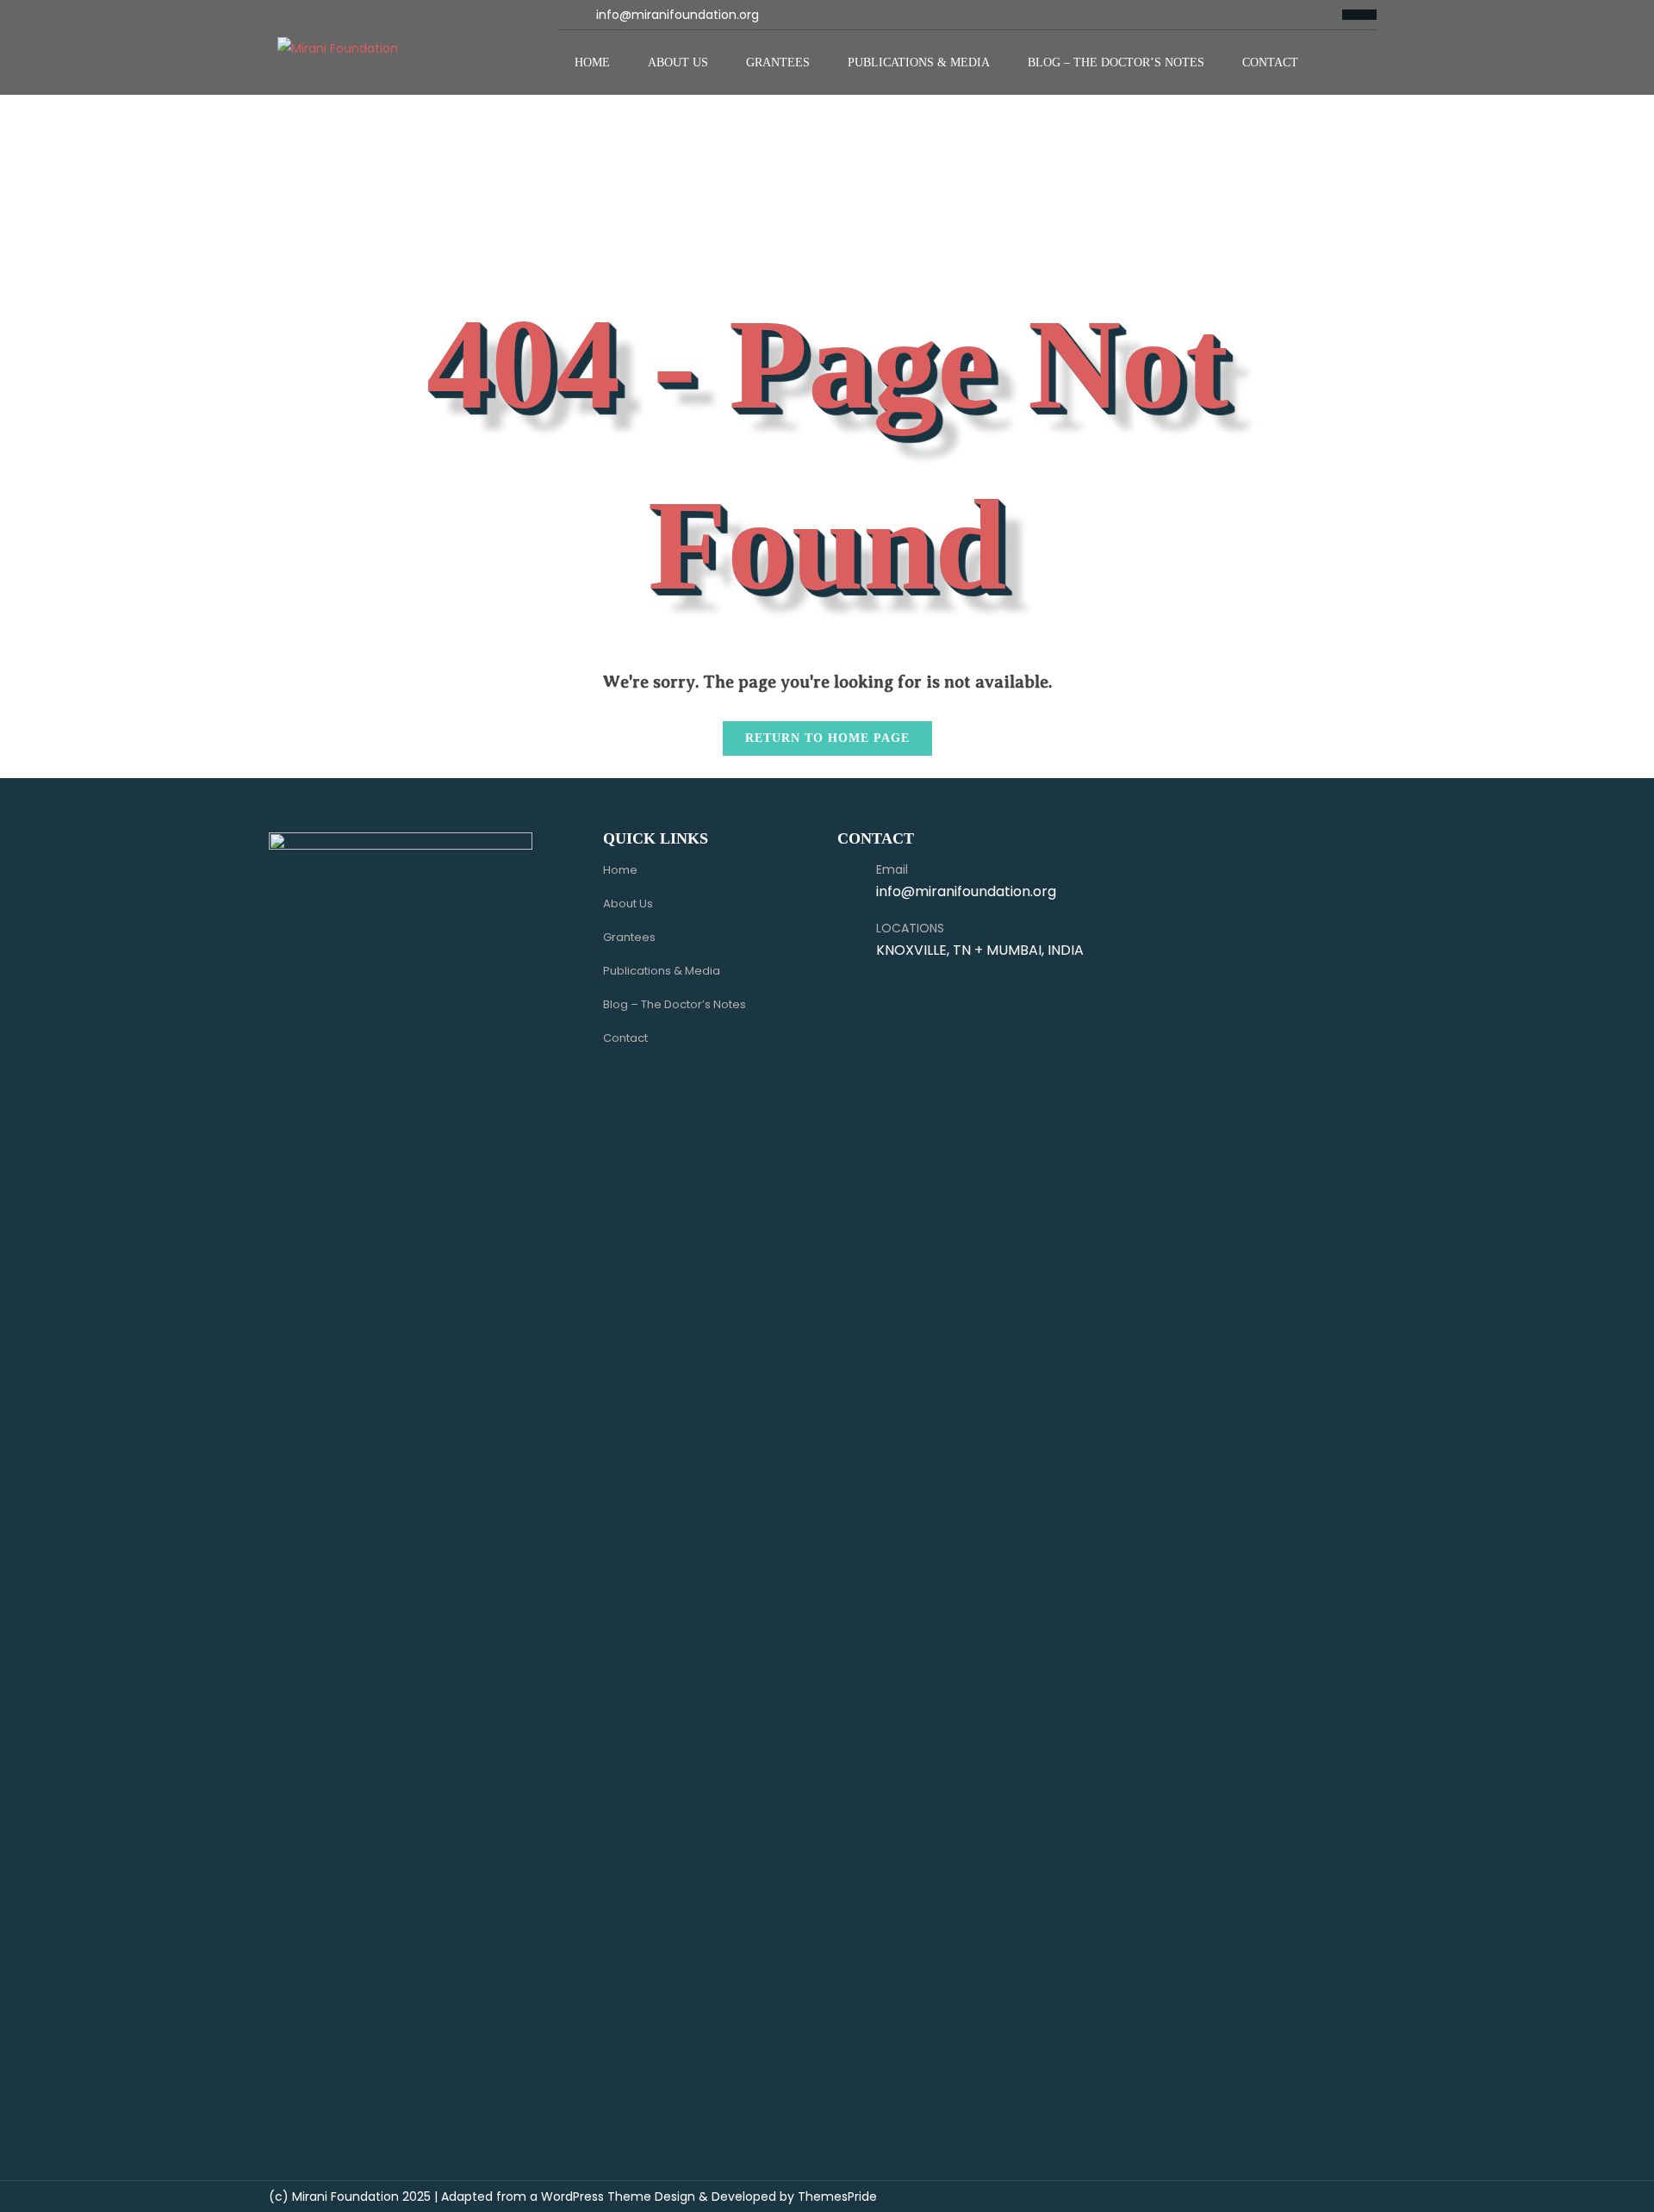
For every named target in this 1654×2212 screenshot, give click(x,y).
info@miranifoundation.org (678, 15)
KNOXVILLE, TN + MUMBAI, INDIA (980, 950)
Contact (1270, 62)
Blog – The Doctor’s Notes (1116, 62)
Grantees (778, 62)
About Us (678, 62)
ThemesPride (836, 2196)
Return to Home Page (816, 733)
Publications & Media (919, 62)
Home (592, 62)
